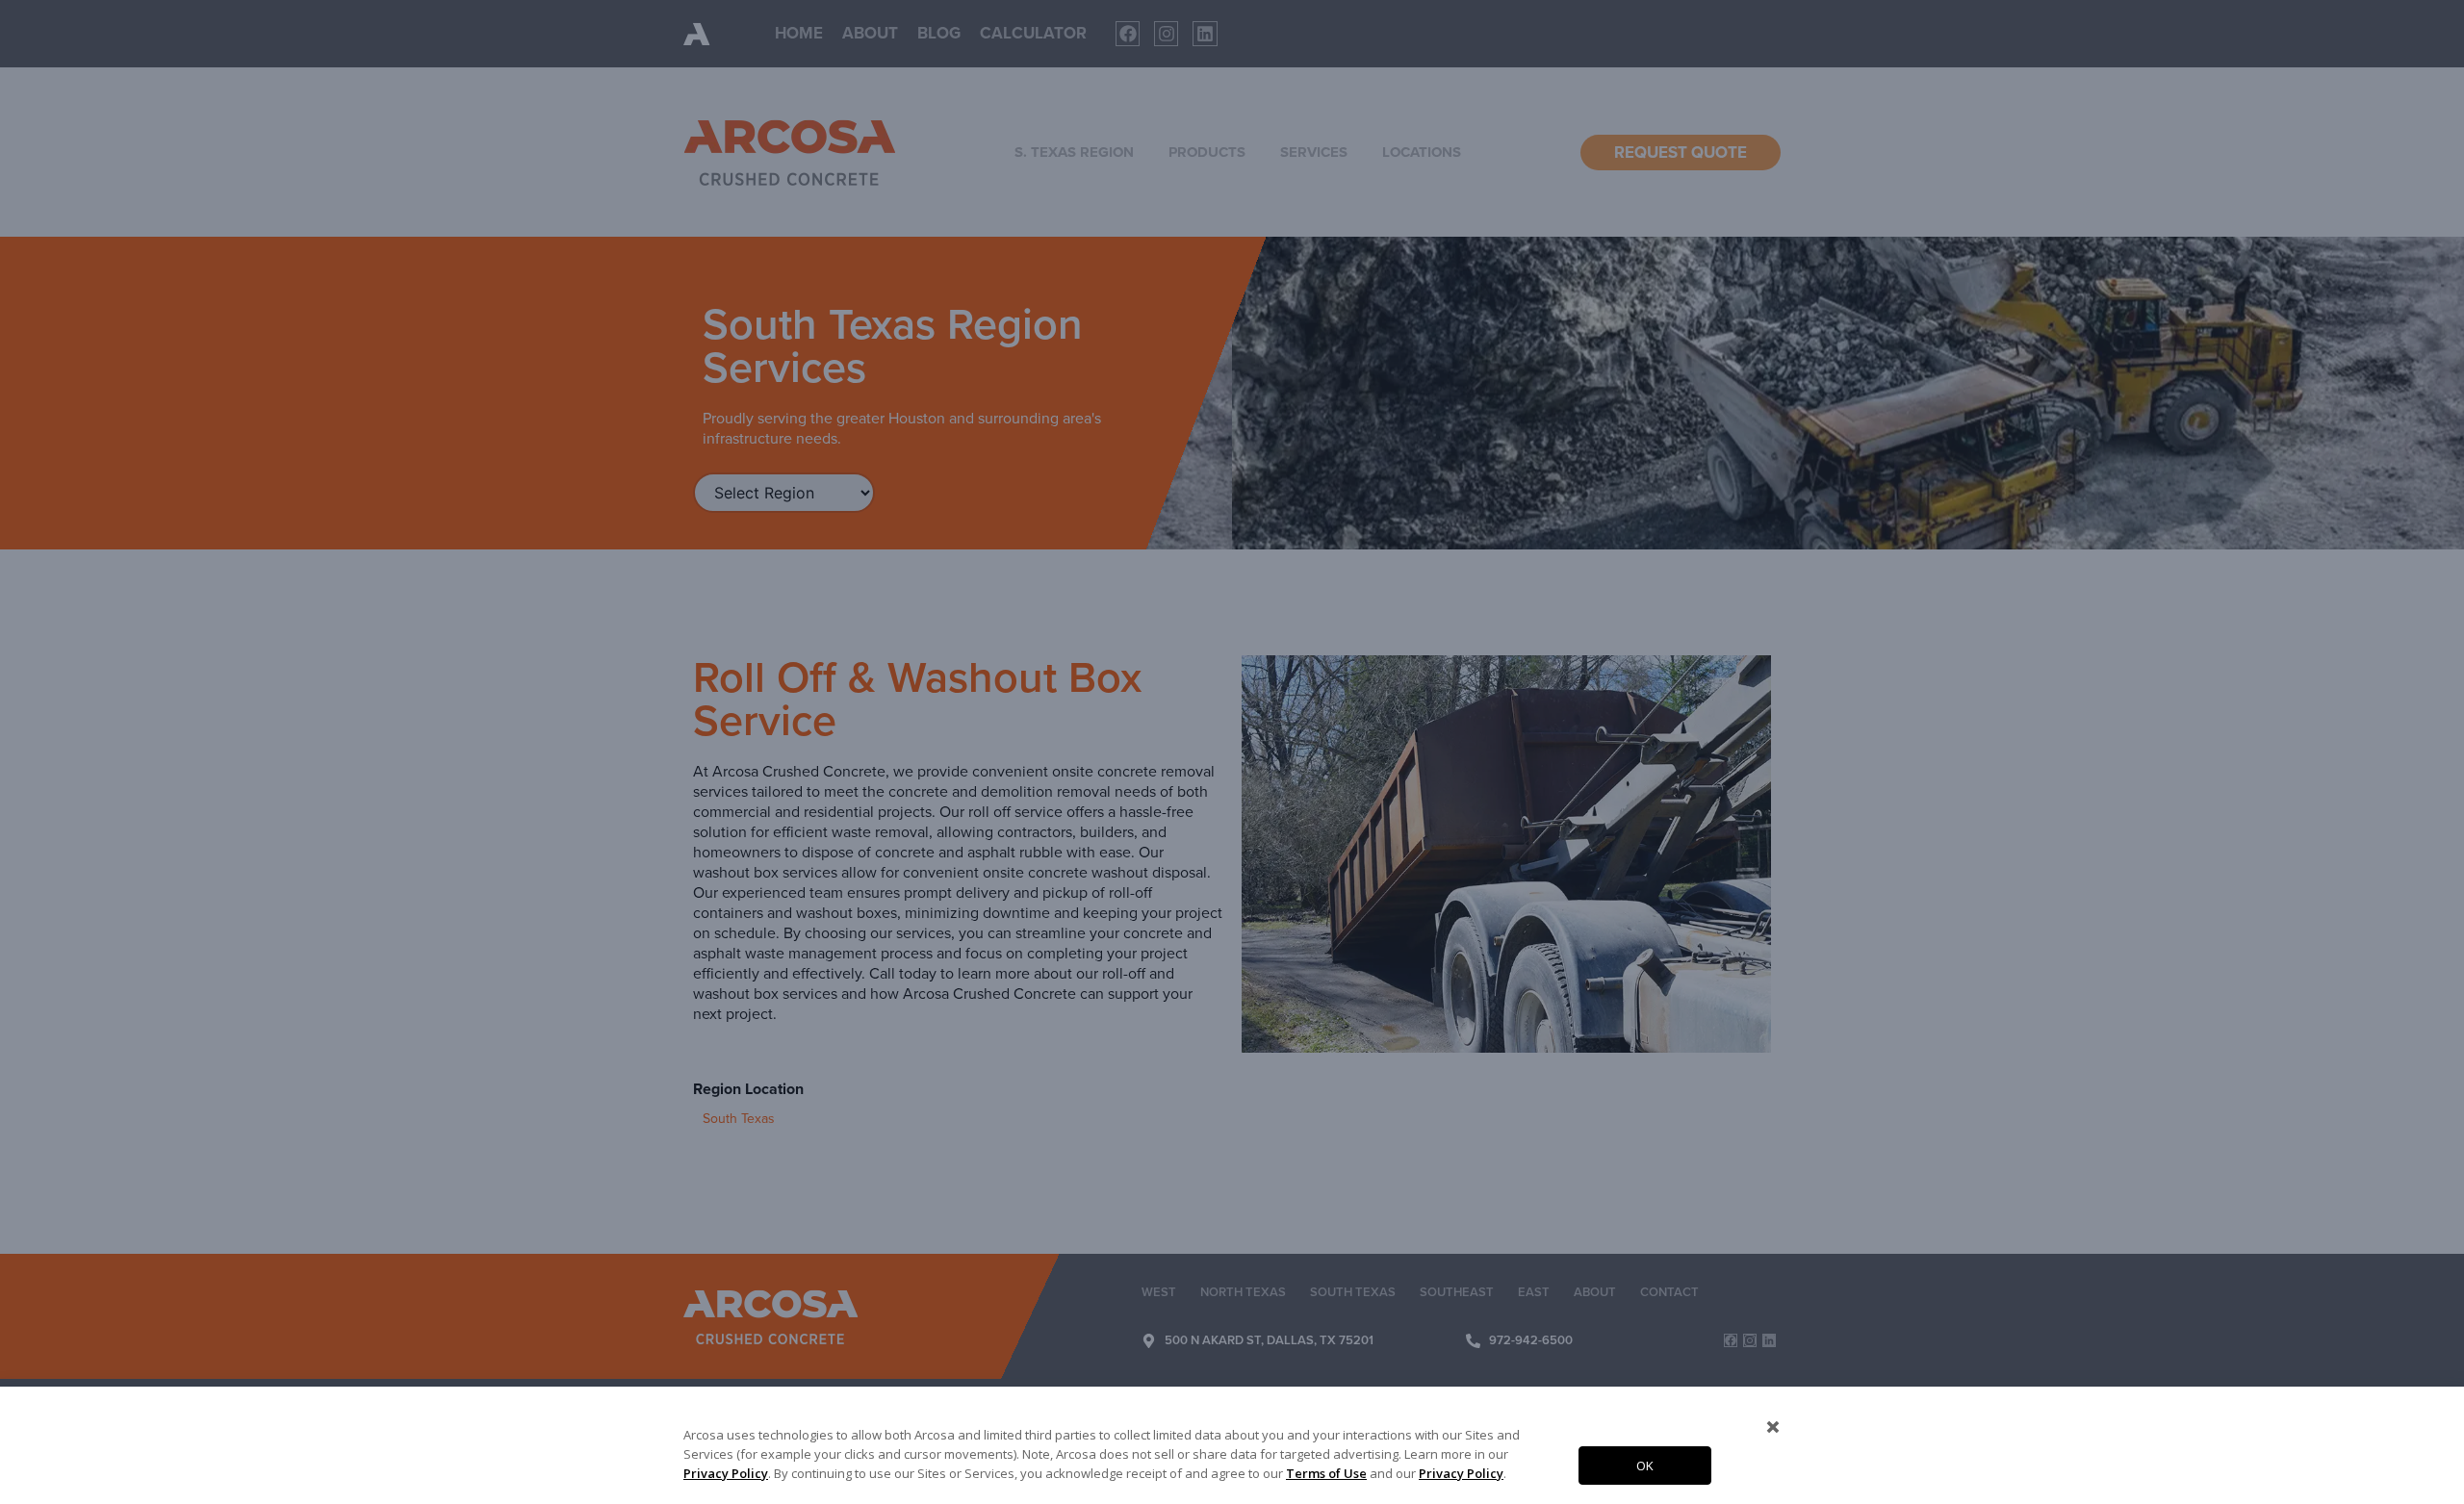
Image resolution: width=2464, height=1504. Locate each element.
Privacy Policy (726, 1473)
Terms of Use (1326, 1473)
